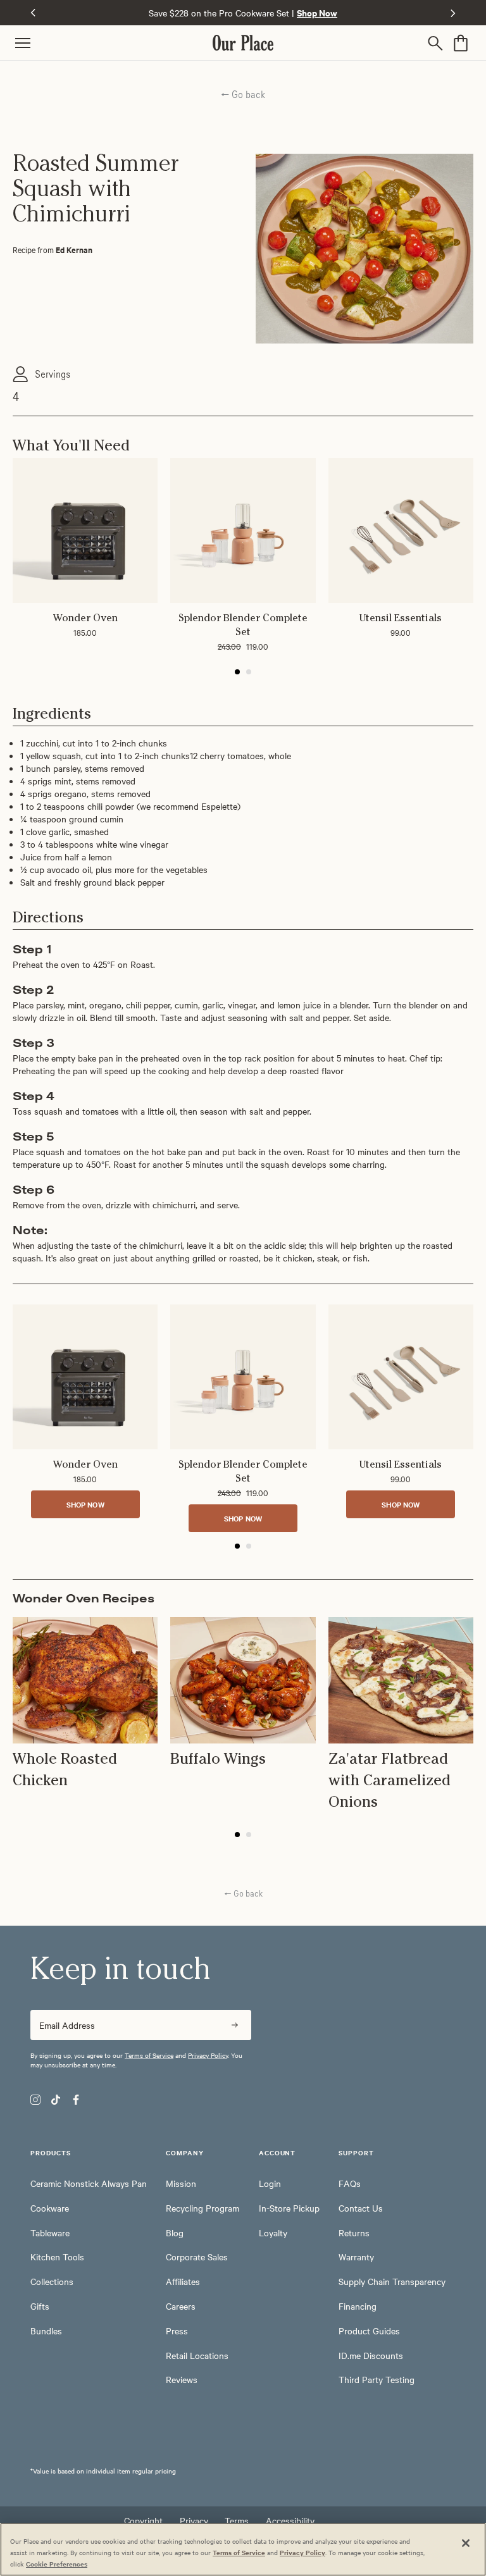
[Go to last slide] (33, 13)
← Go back (243, 94)
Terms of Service (149, 2055)
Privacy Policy (208, 2055)
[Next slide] (453, 13)
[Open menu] (114, 43)
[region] (243, 2549)
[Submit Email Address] (235, 2025)
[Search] (438, 43)
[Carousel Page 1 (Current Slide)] (237, 672)
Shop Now (85, 1504)
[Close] (466, 2543)
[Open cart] (461, 43)
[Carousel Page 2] (249, 672)
